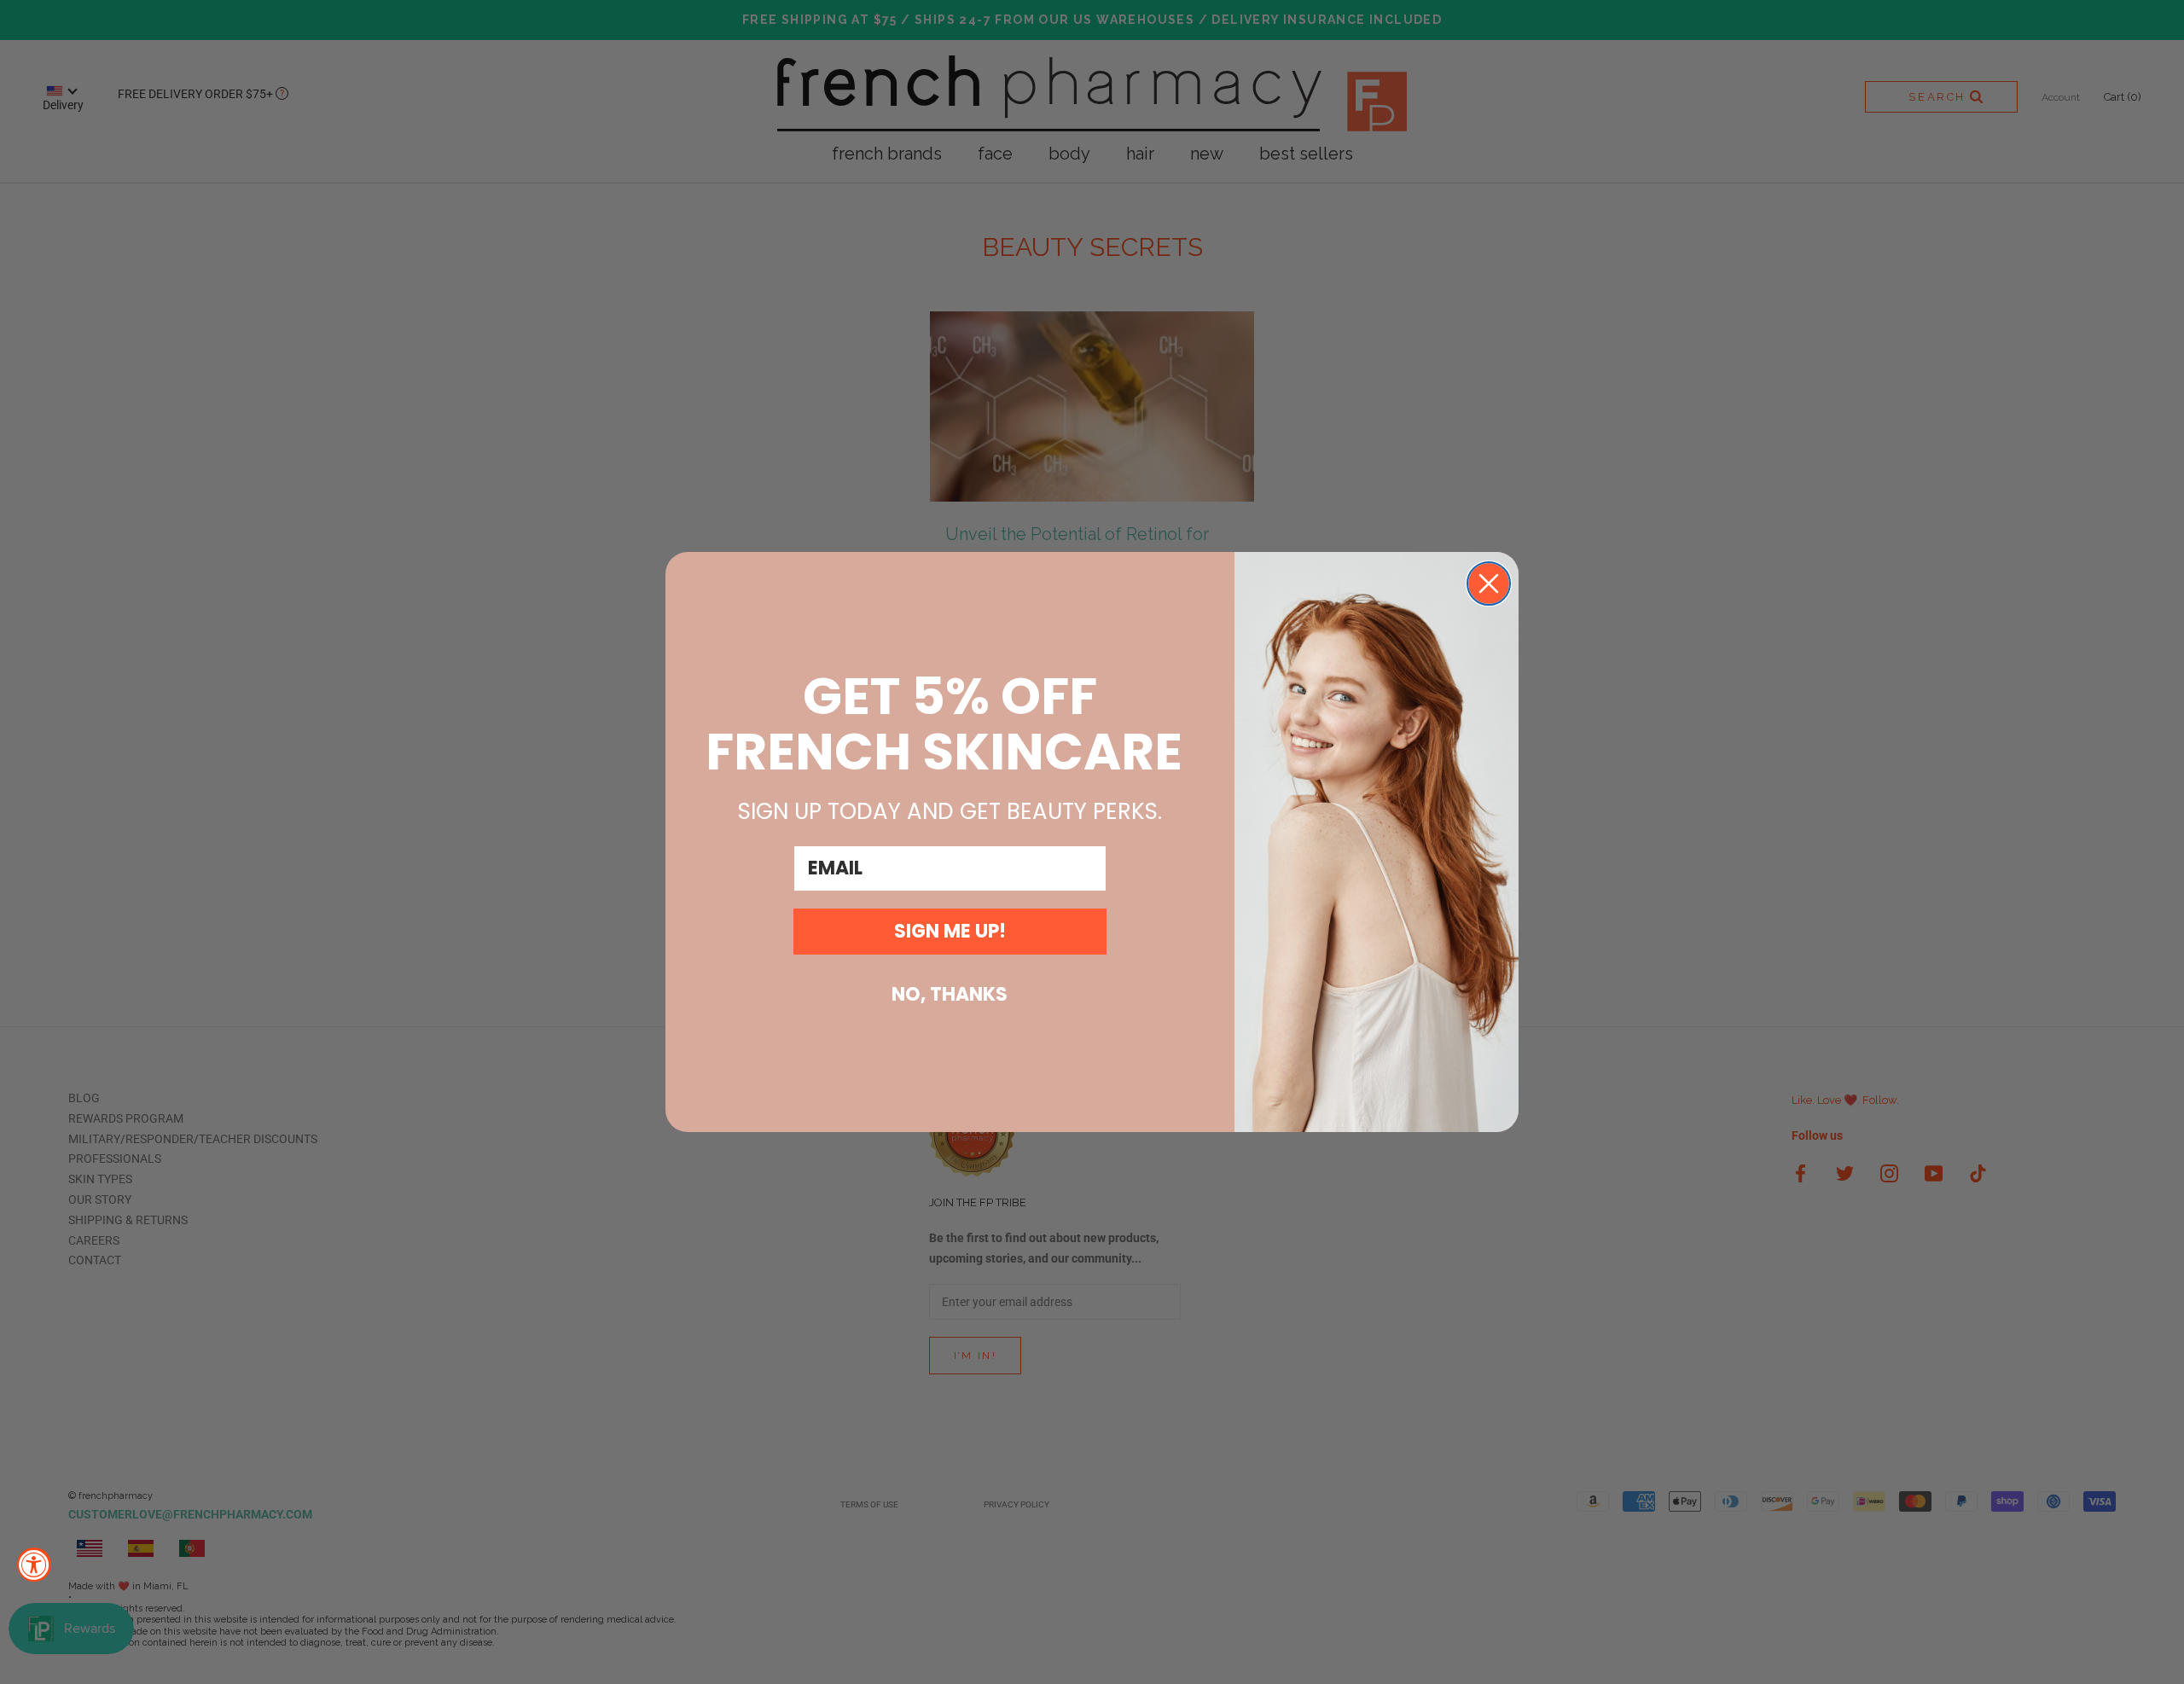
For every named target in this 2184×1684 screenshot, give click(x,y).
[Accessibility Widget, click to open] (34, 1565)
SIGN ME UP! (950, 931)
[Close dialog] (1489, 584)
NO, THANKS (950, 994)
